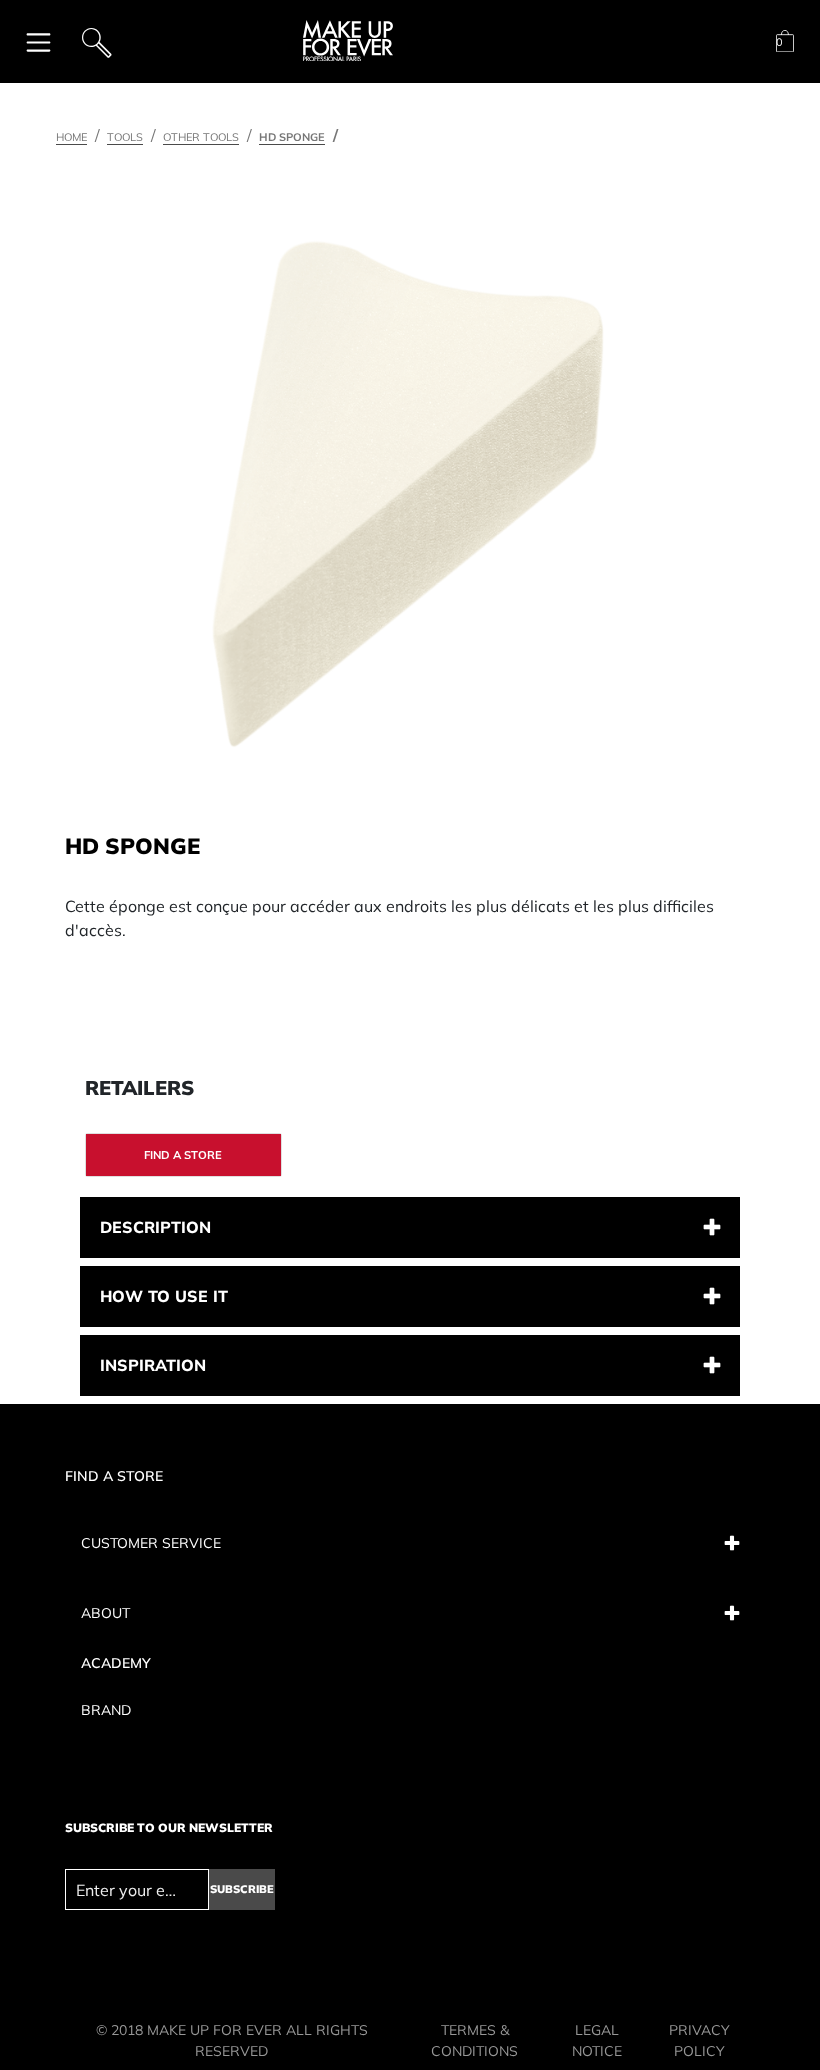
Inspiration (153, 1365)
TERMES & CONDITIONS (474, 2040)
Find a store (183, 1155)
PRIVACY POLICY (699, 2040)
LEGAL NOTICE (597, 2040)
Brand (106, 1710)
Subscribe (242, 1889)
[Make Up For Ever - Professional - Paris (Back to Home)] (348, 41)
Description (155, 1227)
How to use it (164, 1296)
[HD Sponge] (408, 494)
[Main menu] (38, 41)
